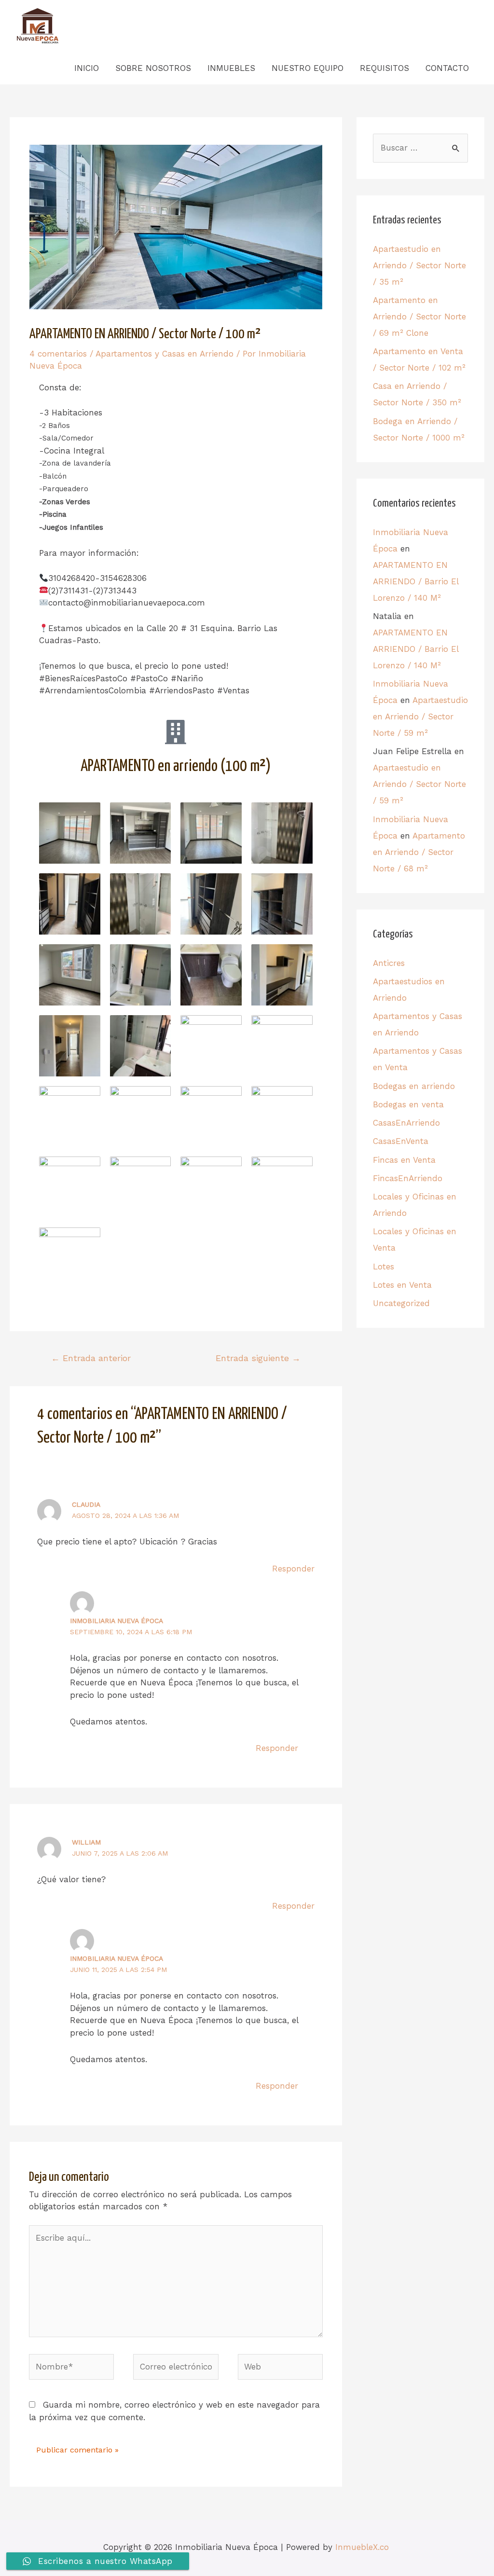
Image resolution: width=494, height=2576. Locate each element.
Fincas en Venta (404, 1160)
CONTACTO (447, 68)
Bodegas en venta (408, 1104)
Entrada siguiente (258, 1358)
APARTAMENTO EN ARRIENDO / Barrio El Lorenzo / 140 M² (416, 581)
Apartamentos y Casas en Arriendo (165, 354)
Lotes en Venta (402, 1285)
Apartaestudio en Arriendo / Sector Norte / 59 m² (420, 716)
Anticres (389, 963)
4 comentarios (58, 354)
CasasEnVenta (401, 1141)
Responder (293, 1569)
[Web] (280, 2369)
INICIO (87, 68)
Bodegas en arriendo (414, 1086)
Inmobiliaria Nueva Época (117, 1621)
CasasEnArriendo (406, 1123)
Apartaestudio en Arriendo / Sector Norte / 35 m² (419, 265)
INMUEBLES (231, 68)
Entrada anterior (91, 1358)
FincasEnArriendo (408, 1178)
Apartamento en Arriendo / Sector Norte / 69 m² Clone (419, 317)
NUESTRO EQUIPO (308, 68)
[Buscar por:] (420, 148)
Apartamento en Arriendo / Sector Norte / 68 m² (419, 852)
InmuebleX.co (362, 2547)
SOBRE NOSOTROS (153, 68)
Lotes (384, 1267)
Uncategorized (401, 1303)
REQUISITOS (384, 68)
